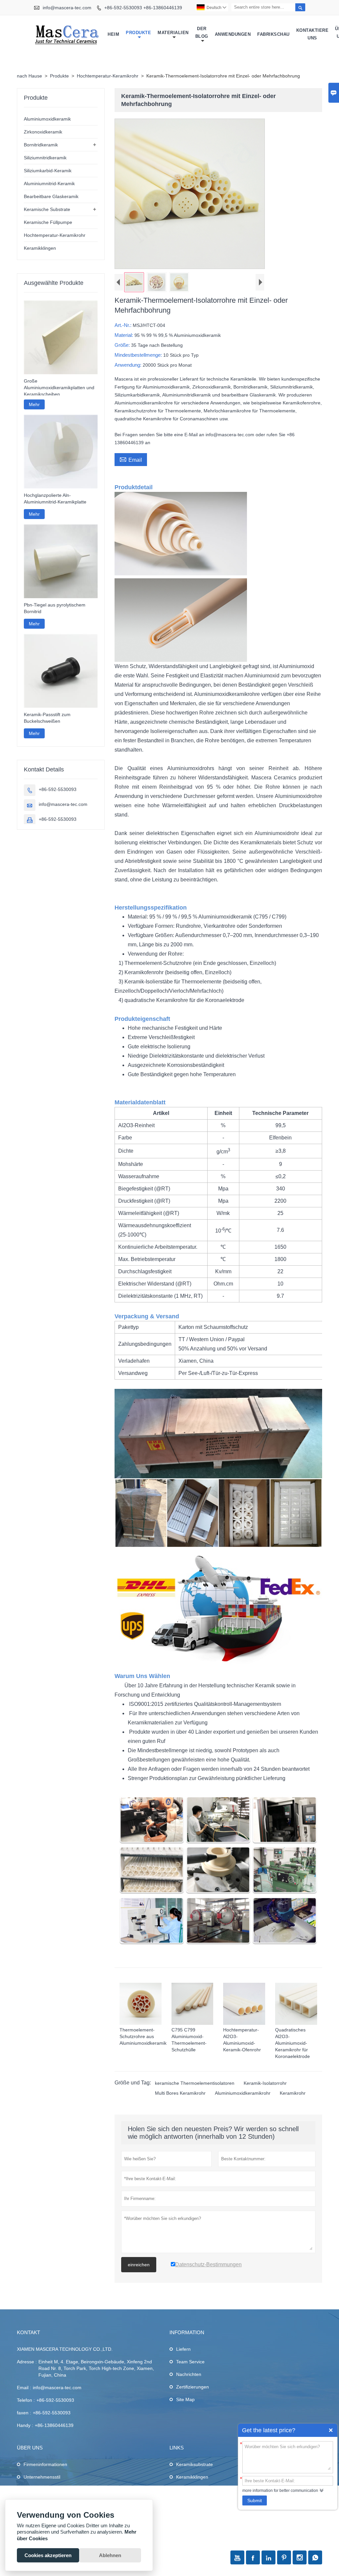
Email (131, 459)
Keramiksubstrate (194, 2464)
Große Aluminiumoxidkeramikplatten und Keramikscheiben (59, 388)
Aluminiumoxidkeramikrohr (243, 2093)
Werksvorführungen (44, 2490)
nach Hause (29, 76)
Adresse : (27, 2362)
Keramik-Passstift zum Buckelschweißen (47, 718)
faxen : (24, 2413)
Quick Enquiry (331, 2430)
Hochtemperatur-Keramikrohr (108, 76)
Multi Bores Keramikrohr (180, 2093)
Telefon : (26, 2400)
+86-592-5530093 (58, 789)
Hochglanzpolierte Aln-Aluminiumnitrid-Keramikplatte (55, 499)
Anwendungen (233, 34)
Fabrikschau (273, 34)
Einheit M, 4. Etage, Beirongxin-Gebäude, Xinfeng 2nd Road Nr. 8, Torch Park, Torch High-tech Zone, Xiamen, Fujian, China (96, 2368)
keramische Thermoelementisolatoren (195, 2083)
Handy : (25, 2425)
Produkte (138, 33)
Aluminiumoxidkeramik (47, 119)
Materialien (173, 33)
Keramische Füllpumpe (48, 222)
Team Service (190, 2362)
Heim (113, 34)
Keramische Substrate (47, 209)
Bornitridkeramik (41, 145)
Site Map (185, 2399)
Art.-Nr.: (124, 325)
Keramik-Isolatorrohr (265, 2083)
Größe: (123, 345)
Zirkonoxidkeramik (43, 132)
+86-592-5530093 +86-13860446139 (143, 8)
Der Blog (202, 32)
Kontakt (28, 2332)
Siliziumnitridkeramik (45, 158)
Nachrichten (189, 2374)
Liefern (183, 2349)
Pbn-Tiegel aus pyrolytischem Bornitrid (55, 608)
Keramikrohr (293, 2093)
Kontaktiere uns (313, 34)
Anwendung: (129, 365)
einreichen (139, 2265)
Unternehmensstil (42, 2477)
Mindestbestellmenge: (139, 355)
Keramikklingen (40, 248)
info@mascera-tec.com (67, 8)
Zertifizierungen (193, 2387)
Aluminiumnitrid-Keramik (49, 184)
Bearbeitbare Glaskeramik (51, 196)
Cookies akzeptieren (48, 2555)
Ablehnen (110, 2555)
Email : (24, 2388)
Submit (255, 2500)
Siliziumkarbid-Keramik (48, 171)
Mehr (34, 404)
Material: (124, 335)
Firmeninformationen (45, 2464)
